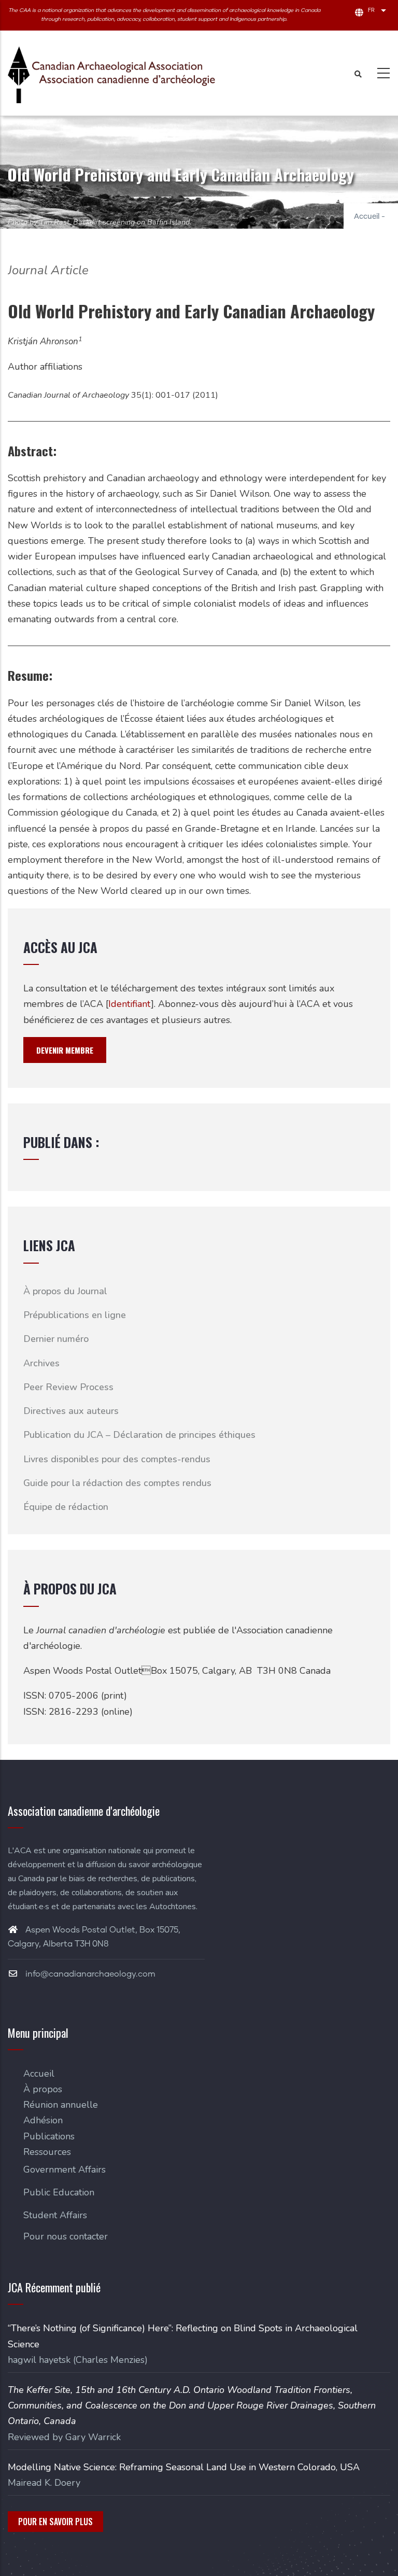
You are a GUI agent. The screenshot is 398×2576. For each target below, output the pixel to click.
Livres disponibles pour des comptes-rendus (117, 1459)
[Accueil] (111, 75)
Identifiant (130, 1004)
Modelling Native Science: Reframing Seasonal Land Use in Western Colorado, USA (184, 2467)
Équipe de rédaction (66, 1507)
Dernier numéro (56, 1339)
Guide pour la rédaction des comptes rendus (117, 1483)
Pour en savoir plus (55, 2522)
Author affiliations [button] (45, 367)
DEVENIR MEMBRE (65, 1050)
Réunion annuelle (61, 2105)
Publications (49, 2136)
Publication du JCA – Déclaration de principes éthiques (139, 1435)
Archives (41, 1363)
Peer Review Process (68, 1387)
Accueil (367, 217)
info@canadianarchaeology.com (89, 1974)
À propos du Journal (65, 1291)
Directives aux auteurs (71, 1411)
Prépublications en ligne (75, 1315)
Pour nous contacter (66, 2236)
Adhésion (43, 2120)
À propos (43, 2089)
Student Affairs (55, 2215)
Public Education (59, 2192)
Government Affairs (65, 2169)
